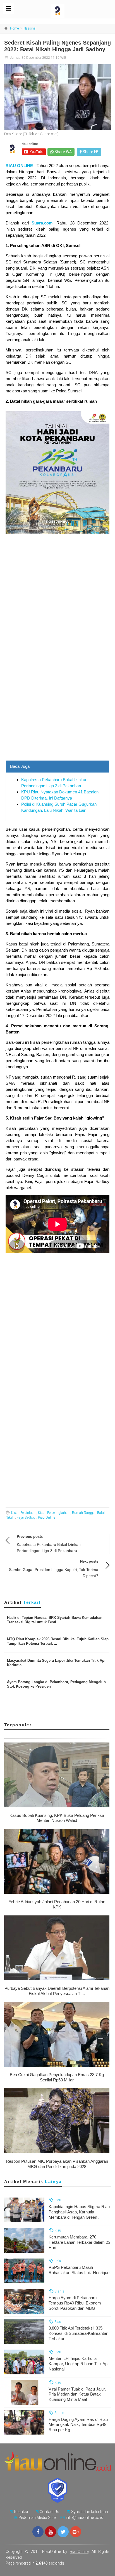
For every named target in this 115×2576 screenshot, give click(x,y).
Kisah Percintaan (23, 1513)
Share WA (63, 152)
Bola (57, 2261)
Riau (57, 2200)
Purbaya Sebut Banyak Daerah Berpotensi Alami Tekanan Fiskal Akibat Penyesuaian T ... (57, 1991)
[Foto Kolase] (57, 97)
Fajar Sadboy (26, 1517)
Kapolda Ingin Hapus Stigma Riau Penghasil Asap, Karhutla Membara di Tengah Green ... (79, 2212)
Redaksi (21, 2512)
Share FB (90, 152)
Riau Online (46, 1517)
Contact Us (49, 2512)
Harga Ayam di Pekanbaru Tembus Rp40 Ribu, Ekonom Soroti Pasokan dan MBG (75, 2303)
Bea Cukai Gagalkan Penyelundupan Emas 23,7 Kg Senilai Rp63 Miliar (57, 2077)
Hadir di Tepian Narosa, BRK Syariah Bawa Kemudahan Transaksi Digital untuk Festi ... (55, 1620)
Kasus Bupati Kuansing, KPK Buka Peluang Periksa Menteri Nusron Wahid (57, 1818)
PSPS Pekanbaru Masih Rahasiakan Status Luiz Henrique (79, 2270)
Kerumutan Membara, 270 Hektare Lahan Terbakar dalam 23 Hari (79, 2242)
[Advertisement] (57, 700)
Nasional (30, 28)
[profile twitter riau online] (63, 2532)
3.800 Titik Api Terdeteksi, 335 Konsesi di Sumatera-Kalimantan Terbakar (78, 2333)
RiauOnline (79, 2551)
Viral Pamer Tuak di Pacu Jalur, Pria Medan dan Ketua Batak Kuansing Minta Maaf (77, 2394)
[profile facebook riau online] (38, 2532)
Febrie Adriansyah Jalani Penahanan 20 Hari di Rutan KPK (57, 1904)
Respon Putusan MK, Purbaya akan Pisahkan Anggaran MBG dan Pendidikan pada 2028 (57, 2164)
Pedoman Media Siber (38, 2518)
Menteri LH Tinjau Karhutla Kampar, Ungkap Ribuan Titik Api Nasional (78, 2364)
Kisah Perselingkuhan (54, 1513)
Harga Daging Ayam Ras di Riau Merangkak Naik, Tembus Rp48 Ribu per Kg (78, 2425)
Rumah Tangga (83, 1513)
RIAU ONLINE (19, 166)
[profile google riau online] (76, 2532)
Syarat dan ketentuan (90, 2512)
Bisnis (59, 2291)
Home (14, 28)
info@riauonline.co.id (85, 2518)
